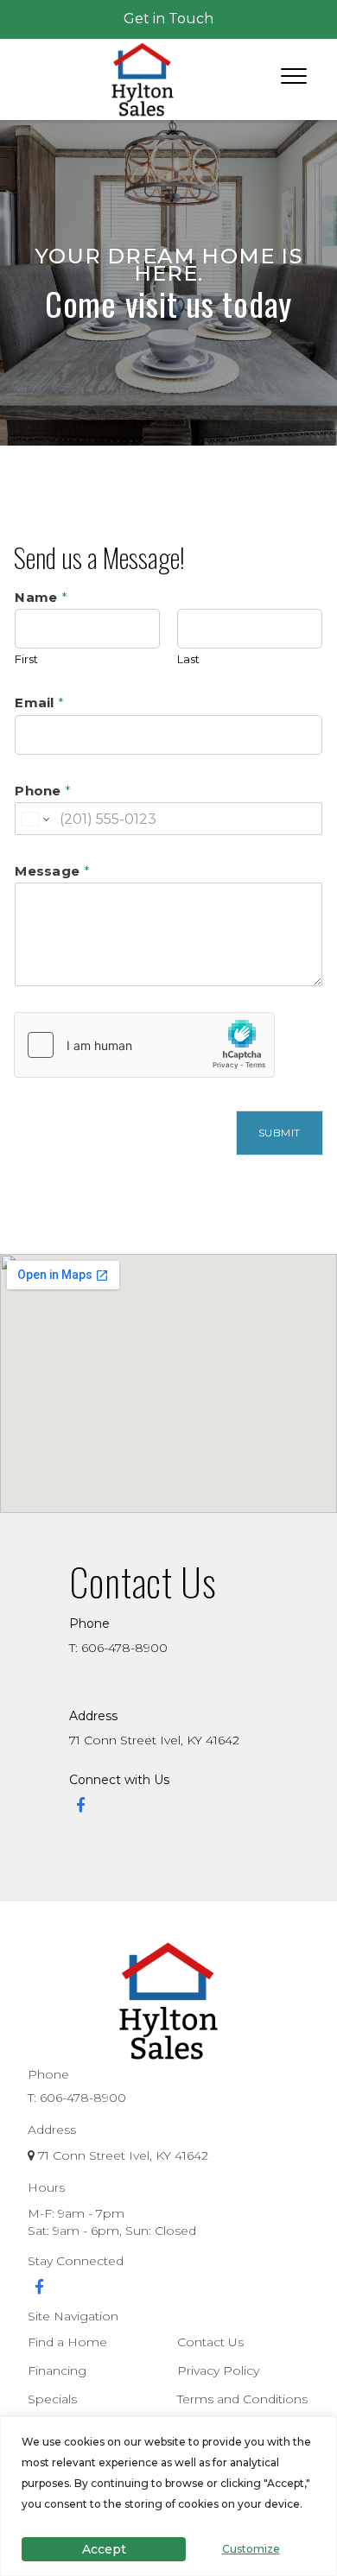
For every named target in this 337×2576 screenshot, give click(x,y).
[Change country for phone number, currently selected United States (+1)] (34, 819)
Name (41, 597)
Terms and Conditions (242, 2399)
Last (188, 659)
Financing (57, 2370)
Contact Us (210, 2342)
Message (52, 871)
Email (39, 703)
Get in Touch (168, 19)
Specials (52, 2399)
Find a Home (67, 2342)
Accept (104, 2549)
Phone (43, 791)
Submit (280, 1133)
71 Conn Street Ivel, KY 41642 (154, 1740)
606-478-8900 (83, 2098)
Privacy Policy (218, 2370)
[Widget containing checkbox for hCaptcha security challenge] (144, 1045)
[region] (168, 2496)
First (26, 659)
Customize (251, 2549)
